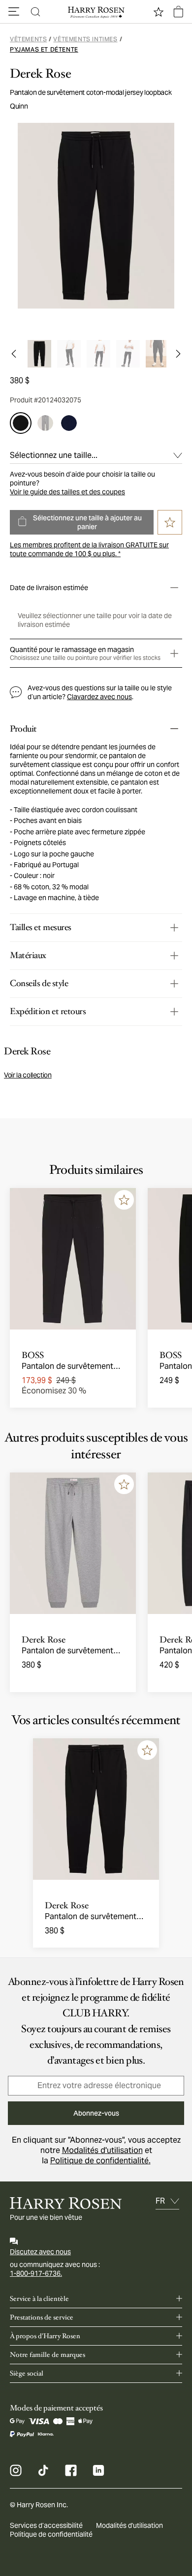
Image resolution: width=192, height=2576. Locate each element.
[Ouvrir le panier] (178, 12)
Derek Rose (41, 74)
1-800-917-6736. (36, 2273)
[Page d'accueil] (96, 12)
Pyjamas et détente (44, 49)
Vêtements (28, 39)
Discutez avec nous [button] (40, 2252)
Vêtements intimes (85, 39)
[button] (14, 12)
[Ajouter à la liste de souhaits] (124, 1200)
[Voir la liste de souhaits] (159, 12)
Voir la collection (28, 1075)
